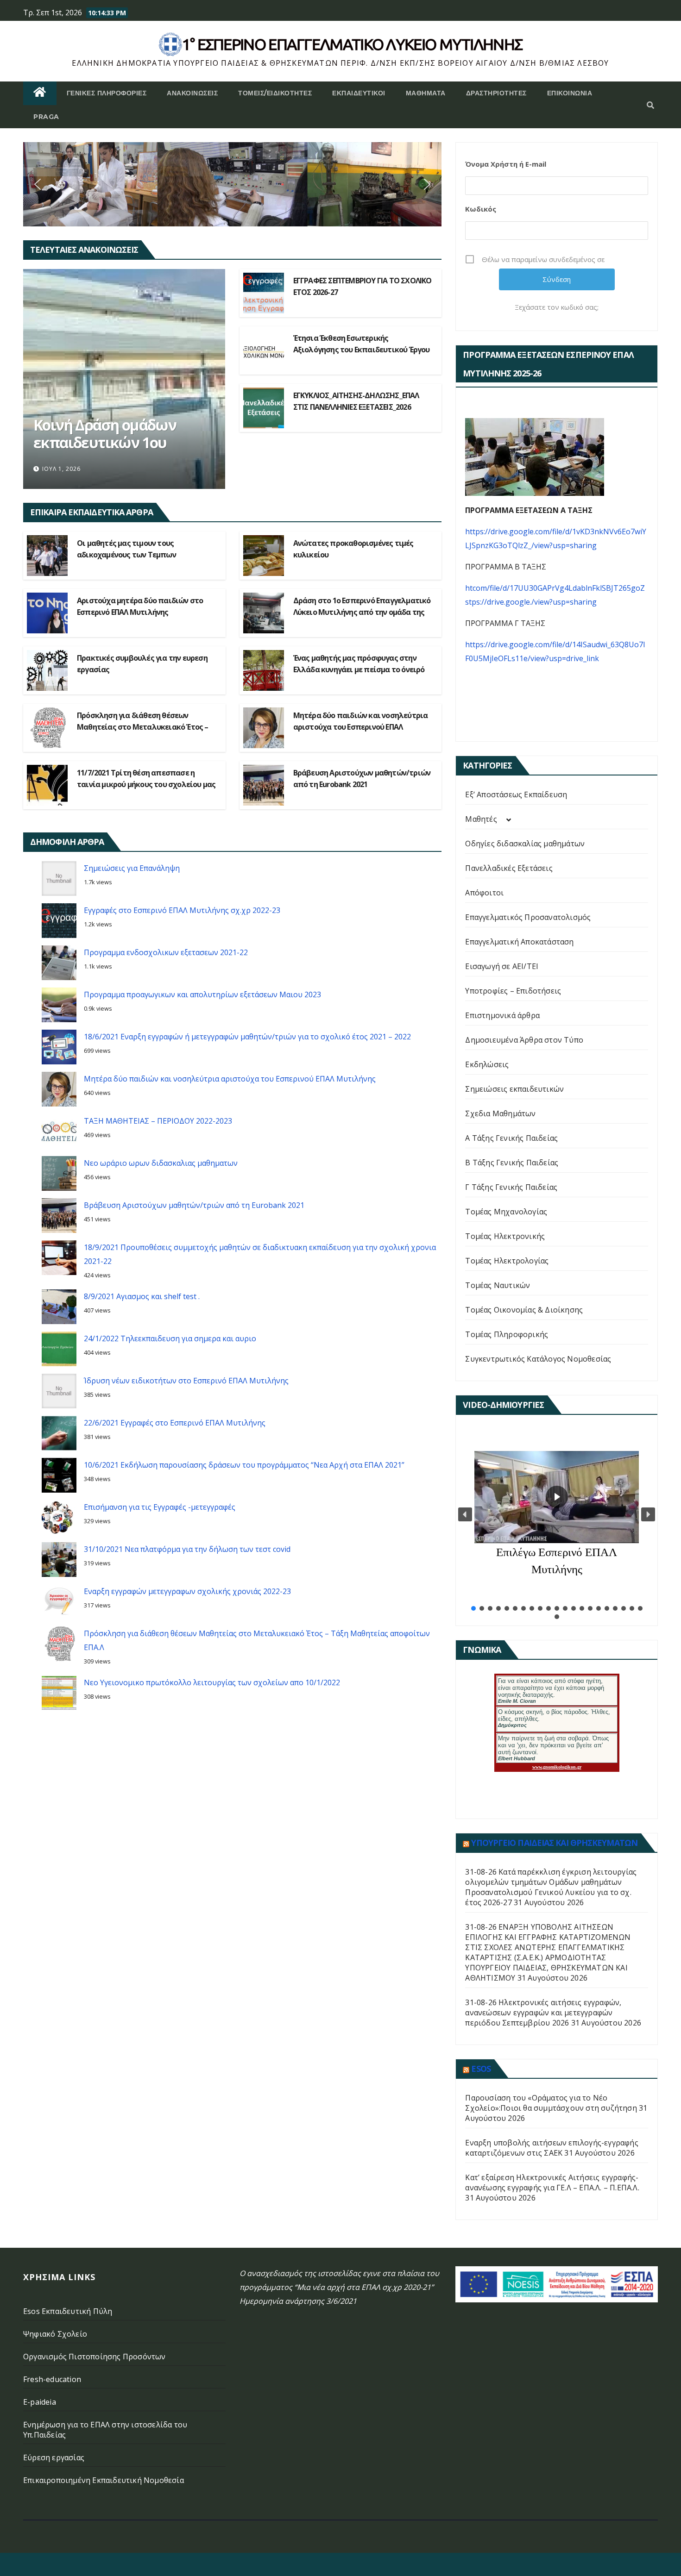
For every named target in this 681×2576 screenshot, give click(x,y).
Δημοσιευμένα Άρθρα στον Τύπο (524, 1040)
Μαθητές (481, 819)
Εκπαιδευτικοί (359, 93)
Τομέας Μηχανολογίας (506, 1212)
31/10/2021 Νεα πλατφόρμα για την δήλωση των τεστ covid (188, 1549)
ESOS (481, 2069)
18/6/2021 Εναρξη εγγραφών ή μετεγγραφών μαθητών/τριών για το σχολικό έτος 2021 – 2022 (247, 1037)
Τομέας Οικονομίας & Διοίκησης (524, 1310)
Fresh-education (52, 2379)
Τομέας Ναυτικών (498, 1285)
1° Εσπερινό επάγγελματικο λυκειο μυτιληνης (352, 44)
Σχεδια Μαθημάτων (500, 1113)
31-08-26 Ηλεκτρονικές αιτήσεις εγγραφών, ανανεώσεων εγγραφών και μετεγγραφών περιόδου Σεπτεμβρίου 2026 (543, 2013)
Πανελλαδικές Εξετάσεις (509, 868)
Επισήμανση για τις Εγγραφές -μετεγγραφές (160, 1507)
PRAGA (46, 117)
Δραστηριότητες (496, 93)
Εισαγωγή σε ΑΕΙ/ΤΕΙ (502, 966)
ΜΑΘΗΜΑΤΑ (426, 93)
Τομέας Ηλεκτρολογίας (507, 1261)
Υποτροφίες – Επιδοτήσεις (513, 991)
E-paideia (40, 2402)
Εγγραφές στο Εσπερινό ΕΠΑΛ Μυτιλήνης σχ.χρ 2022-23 (182, 910)
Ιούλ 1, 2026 (61, 469)
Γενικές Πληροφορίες (107, 93)
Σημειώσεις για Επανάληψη (132, 868)
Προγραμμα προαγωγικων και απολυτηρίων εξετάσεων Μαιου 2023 (202, 994)
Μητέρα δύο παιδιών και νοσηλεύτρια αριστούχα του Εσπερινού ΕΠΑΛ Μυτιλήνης (361, 727)
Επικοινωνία (570, 93)
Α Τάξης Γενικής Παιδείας (511, 1138)
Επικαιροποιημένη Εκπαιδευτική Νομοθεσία (104, 2480)
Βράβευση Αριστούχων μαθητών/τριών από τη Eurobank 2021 (194, 1205)
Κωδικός (481, 209)
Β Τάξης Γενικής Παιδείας (512, 1163)
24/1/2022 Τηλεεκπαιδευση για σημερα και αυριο (170, 1338)
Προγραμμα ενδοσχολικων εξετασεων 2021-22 (166, 952)
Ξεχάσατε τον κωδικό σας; (557, 307)
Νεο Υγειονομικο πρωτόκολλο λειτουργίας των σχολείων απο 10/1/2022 (212, 1682)
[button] (650, 105)
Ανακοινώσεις (192, 93)
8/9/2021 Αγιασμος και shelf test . (142, 1296)
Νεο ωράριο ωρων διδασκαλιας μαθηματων (161, 1163)
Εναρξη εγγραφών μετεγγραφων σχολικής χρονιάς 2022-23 (187, 1591)
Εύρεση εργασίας (54, 2457)
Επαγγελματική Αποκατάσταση (519, 942)
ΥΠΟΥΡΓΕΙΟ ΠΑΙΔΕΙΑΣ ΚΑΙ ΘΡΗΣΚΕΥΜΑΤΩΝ (554, 1843)
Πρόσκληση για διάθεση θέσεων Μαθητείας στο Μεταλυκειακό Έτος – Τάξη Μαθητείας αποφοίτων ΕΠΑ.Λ (143, 727)
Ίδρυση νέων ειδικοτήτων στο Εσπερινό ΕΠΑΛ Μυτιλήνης (186, 1381)
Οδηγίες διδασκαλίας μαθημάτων (525, 844)
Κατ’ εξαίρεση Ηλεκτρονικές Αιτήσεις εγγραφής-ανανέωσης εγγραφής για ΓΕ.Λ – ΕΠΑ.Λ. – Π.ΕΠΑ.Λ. (552, 2182)
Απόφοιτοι (484, 893)
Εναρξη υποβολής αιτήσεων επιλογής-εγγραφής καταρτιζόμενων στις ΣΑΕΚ (552, 2148)
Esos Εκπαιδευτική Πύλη (68, 2311)
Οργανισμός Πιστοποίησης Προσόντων (95, 2357)
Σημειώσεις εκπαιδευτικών (514, 1089)
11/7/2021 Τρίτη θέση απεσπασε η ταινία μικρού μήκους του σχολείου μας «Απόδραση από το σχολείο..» (146, 784)
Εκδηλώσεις (487, 1064)
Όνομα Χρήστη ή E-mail (506, 164)
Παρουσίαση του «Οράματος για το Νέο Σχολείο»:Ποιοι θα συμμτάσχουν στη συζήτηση (551, 2103)
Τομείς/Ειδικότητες (275, 93)
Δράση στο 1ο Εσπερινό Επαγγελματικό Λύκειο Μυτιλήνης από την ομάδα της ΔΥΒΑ (362, 612)
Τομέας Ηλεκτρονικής (505, 1236)
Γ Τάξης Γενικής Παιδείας (511, 1187)
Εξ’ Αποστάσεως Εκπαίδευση (516, 794)
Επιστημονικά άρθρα (502, 1015)
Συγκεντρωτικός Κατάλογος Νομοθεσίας (538, 1359)
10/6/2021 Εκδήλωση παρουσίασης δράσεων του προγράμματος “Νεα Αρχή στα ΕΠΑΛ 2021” (244, 1465)
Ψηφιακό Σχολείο (55, 2334)
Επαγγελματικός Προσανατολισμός (528, 917)
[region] (232, 184)
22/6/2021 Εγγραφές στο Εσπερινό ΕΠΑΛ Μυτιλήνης (175, 1423)
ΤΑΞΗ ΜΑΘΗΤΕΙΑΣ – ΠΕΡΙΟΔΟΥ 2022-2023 (158, 1121)
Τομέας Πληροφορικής (507, 1334)
